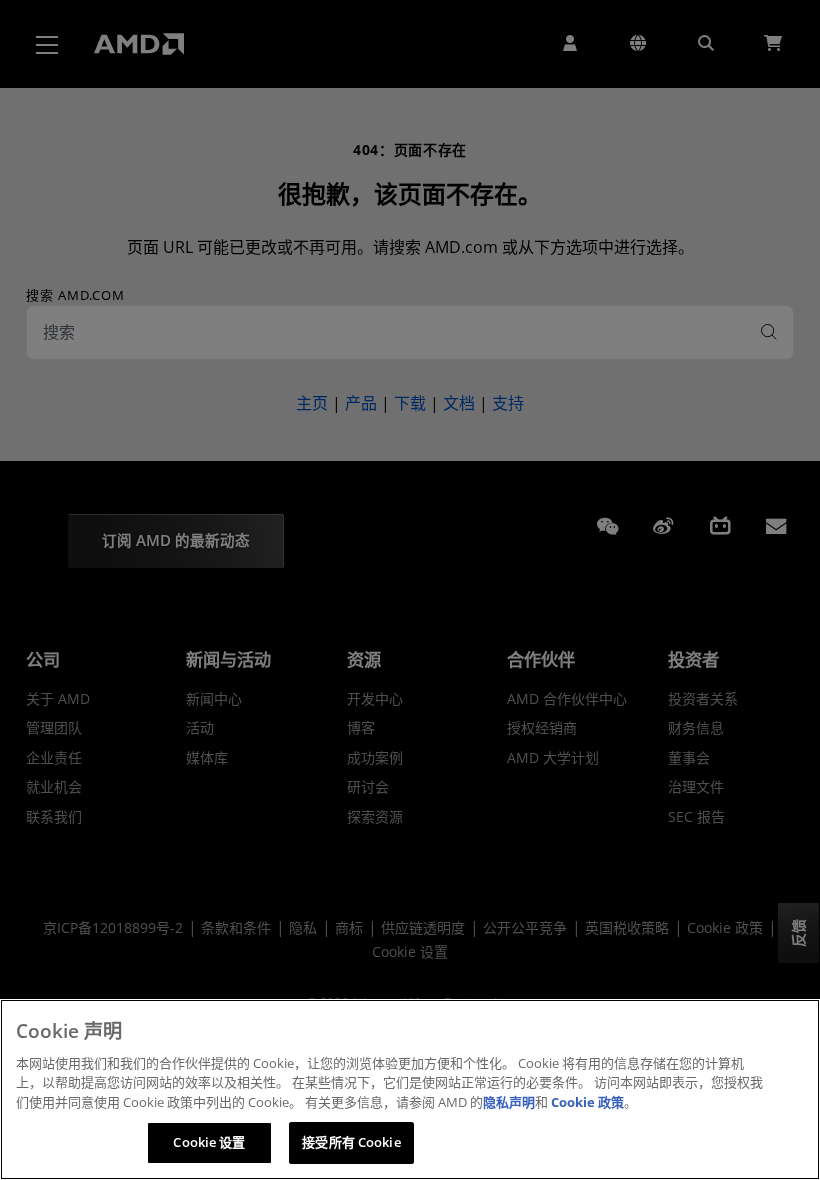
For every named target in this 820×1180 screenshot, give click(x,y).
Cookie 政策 (587, 1102)
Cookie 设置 (209, 1142)
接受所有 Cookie (351, 1142)
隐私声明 (509, 1102)
